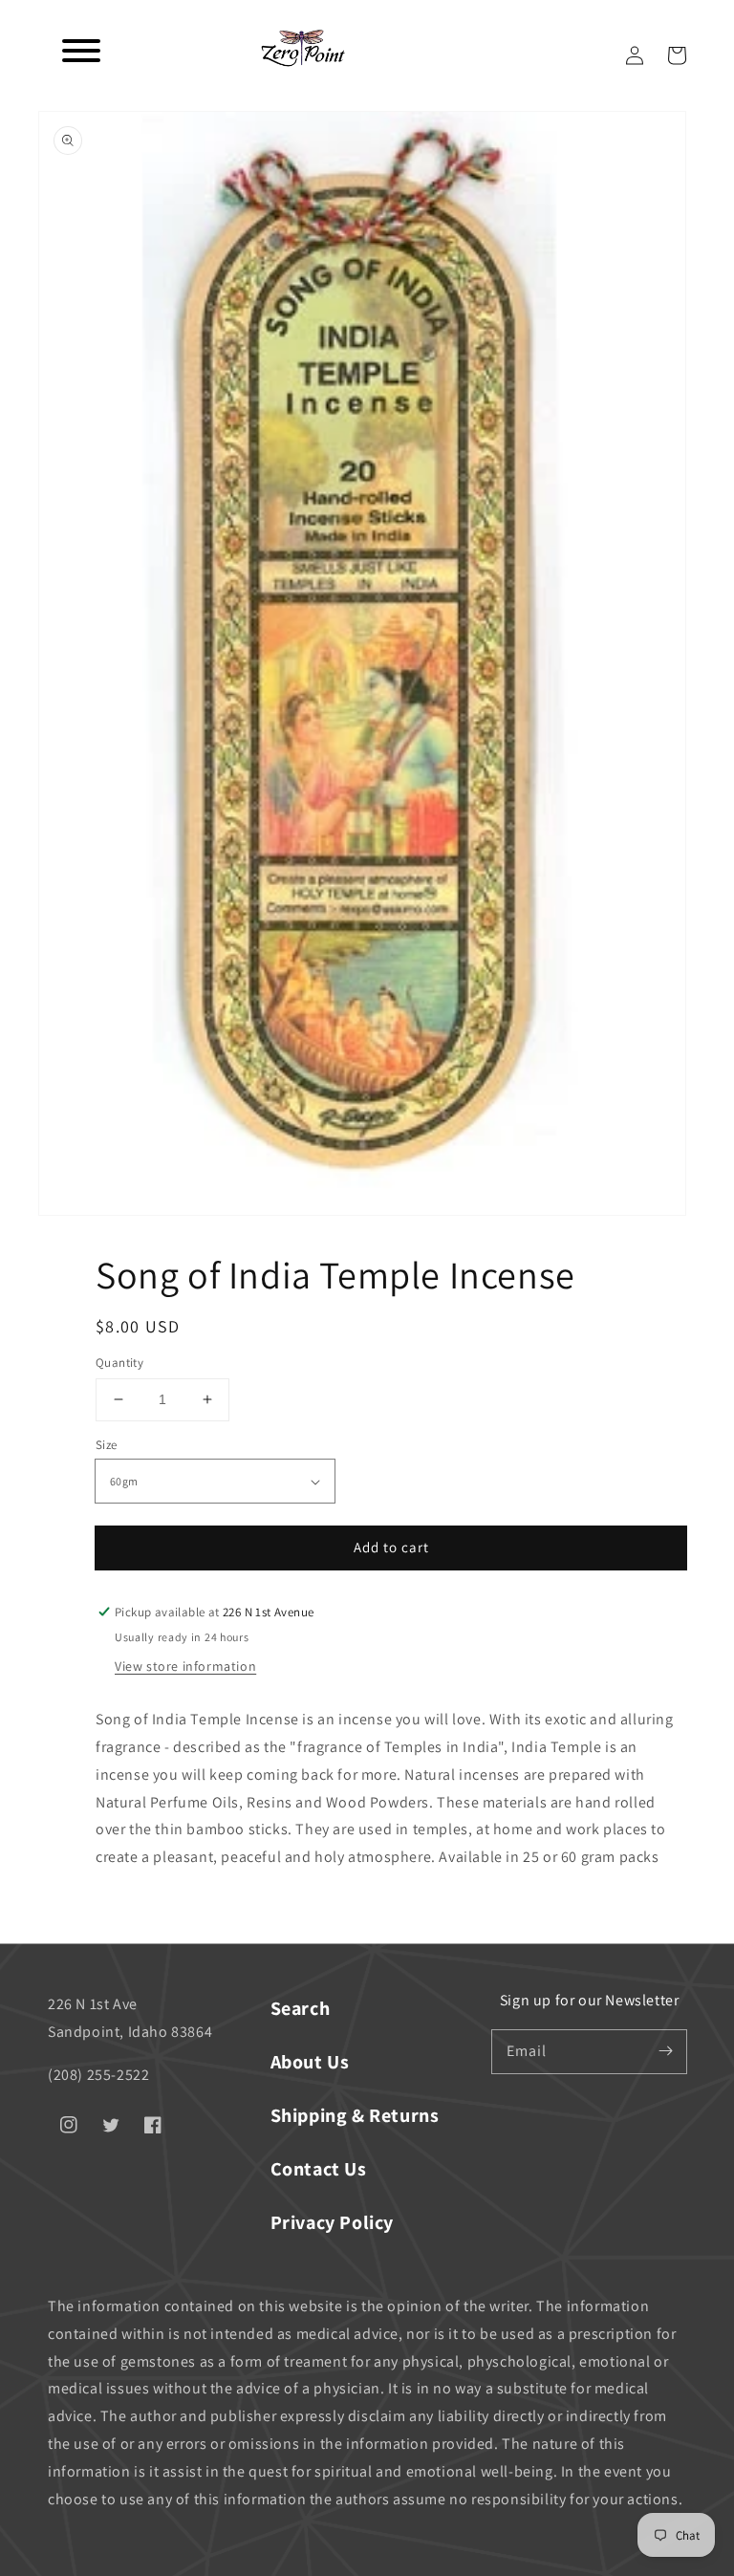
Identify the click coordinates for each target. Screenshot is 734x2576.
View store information (185, 1666)
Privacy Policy (332, 2222)
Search (301, 2008)
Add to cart (391, 1547)
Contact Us (319, 2169)
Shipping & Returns (355, 2115)
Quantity (119, 1363)
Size (107, 1445)
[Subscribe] (665, 2051)
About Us (310, 2062)
